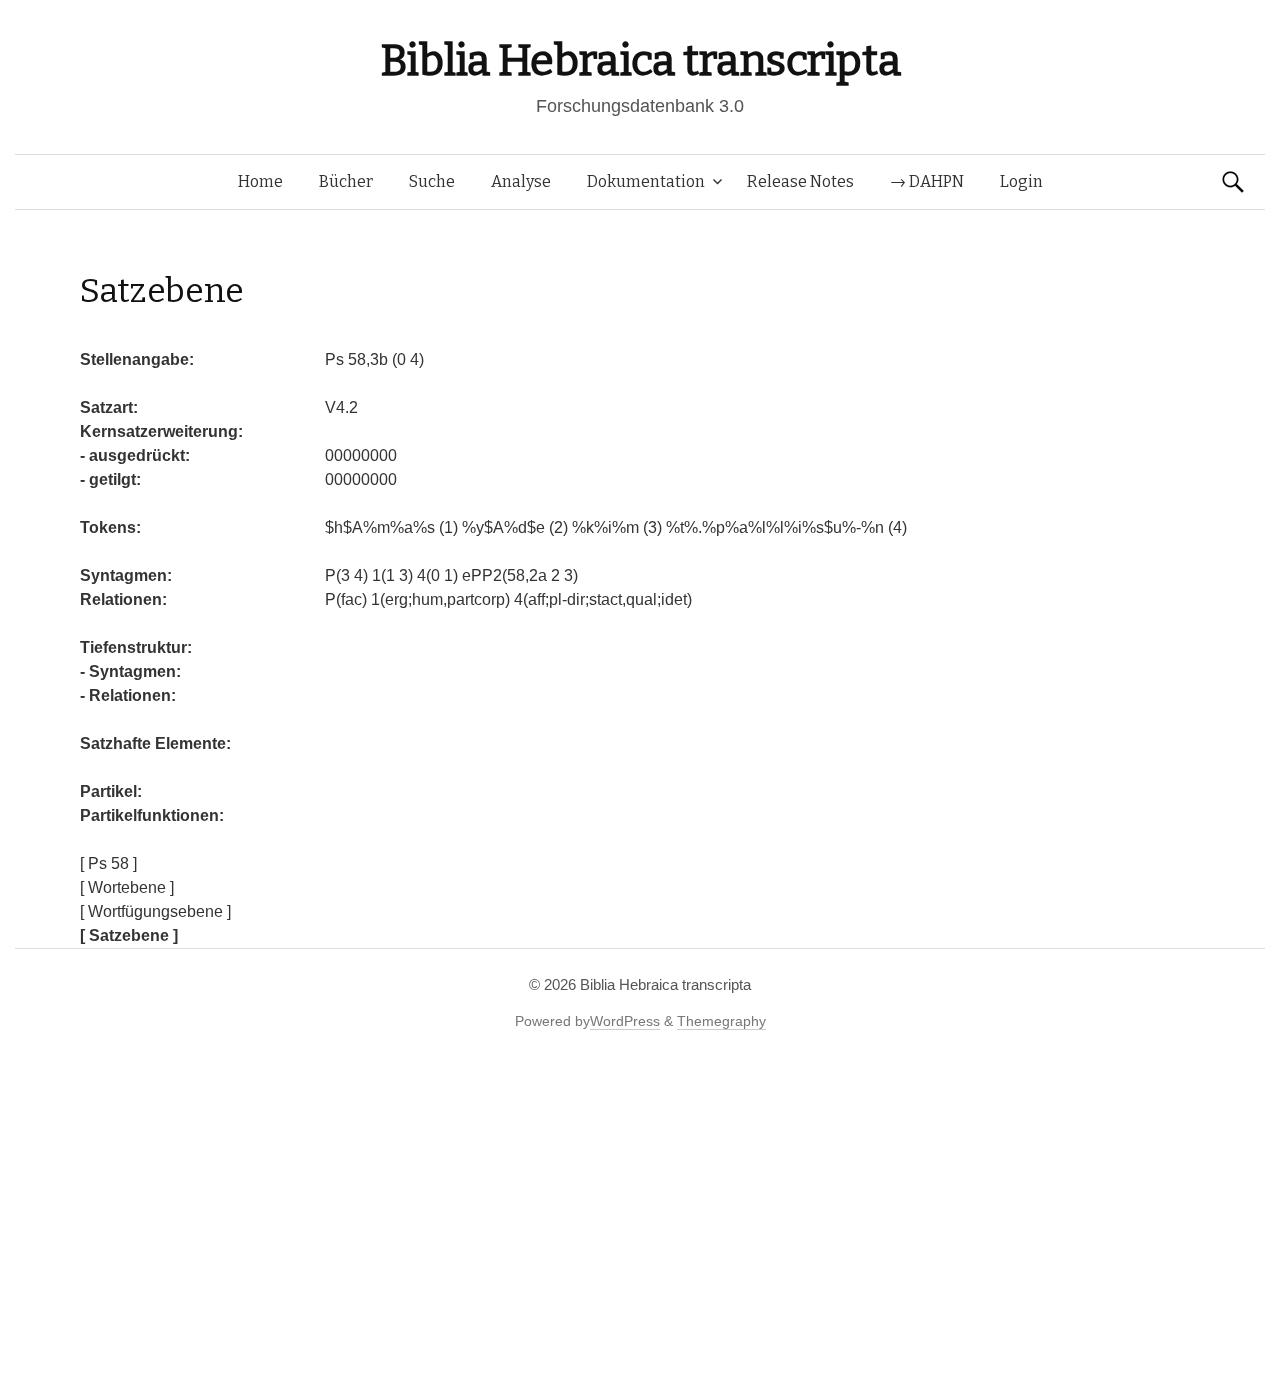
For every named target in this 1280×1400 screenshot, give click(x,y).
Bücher (346, 181)
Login (1021, 181)
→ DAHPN (927, 181)
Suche (432, 181)
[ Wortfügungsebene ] (155, 911)
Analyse (521, 181)
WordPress (625, 1021)
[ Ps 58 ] (108, 863)
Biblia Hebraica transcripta (640, 60)
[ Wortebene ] (127, 887)
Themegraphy (721, 1021)
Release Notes (800, 181)
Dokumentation (646, 181)
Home (260, 181)
